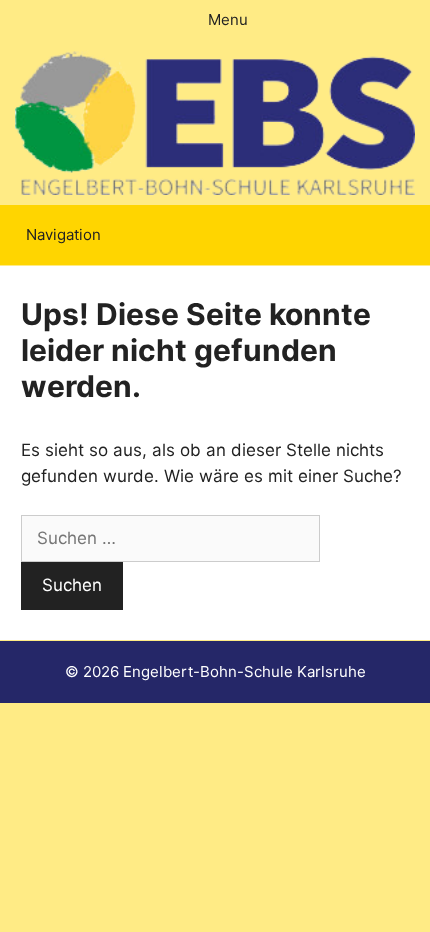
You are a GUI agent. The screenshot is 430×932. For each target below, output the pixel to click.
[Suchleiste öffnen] (419, 235)
